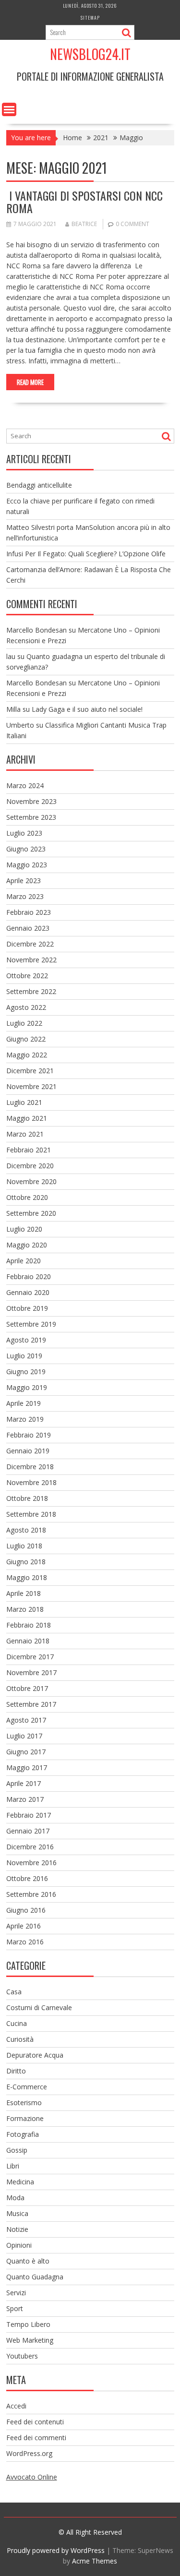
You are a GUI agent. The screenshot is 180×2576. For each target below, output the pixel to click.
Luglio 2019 (24, 1356)
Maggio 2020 (27, 1245)
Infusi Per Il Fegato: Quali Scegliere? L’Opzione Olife (86, 554)
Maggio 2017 (27, 1767)
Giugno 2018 (26, 1562)
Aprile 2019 (24, 1403)
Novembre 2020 (31, 1181)
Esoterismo (24, 2103)
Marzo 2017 (25, 1799)
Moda (15, 2198)
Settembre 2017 (31, 1704)
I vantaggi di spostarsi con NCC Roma (84, 202)
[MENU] (9, 109)
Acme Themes (95, 2561)
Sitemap (90, 18)
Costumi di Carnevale (39, 2007)
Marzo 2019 (25, 1419)
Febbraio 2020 (29, 1276)
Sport (15, 2308)
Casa (14, 1992)
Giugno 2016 (26, 1910)
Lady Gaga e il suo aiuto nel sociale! (87, 709)
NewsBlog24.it (90, 54)
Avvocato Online (32, 2477)
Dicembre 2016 (30, 1847)
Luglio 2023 (24, 833)
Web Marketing (30, 2340)
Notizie (17, 2229)
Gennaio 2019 (28, 1451)
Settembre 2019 (31, 1324)
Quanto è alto (28, 2261)
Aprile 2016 (24, 1926)
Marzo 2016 (25, 1942)
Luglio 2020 (24, 1229)
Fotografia (23, 2134)
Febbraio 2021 (29, 1150)
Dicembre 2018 (30, 1467)
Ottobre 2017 (27, 1688)
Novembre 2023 (31, 801)
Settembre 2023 (31, 817)
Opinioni (19, 2245)
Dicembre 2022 (30, 944)
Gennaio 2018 (28, 1641)
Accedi (16, 2406)
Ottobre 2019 (27, 1308)
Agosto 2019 (26, 1340)
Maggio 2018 (27, 1577)
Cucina (17, 2023)
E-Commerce (27, 2087)
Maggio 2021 (27, 1118)
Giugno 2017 (26, 1752)
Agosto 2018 (26, 1530)
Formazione (25, 2118)
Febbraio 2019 (29, 1435)
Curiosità (20, 2039)
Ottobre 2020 (27, 1197)
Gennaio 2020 (28, 1292)
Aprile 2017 (24, 1783)
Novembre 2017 (31, 1672)
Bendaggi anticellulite (39, 485)
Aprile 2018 (24, 1593)
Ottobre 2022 (27, 976)
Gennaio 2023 (28, 928)
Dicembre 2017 (30, 1657)
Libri (13, 2166)
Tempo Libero (28, 2324)
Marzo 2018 (25, 1609)
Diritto (16, 2071)
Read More (30, 382)
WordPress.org (29, 2453)
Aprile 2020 (24, 1261)
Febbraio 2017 (29, 1815)
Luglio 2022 (24, 1023)
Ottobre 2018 (27, 1498)
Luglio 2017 (24, 1736)
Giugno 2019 (26, 1372)
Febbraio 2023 (29, 912)
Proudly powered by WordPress (56, 2550)
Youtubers (22, 2356)
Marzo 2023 (25, 896)
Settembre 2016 (31, 1894)
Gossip (17, 2150)
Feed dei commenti (36, 2438)
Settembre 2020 (31, 1213)
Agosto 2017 (26, 1720)
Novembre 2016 (31, 1863)
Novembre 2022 (31, 960)
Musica (17, 2213)
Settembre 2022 (31, 991)
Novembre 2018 (31, 1482)
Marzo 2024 (25, 785)
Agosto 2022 (26, 1007)
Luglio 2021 (24, 1102)
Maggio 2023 (27, 865)
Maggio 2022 (27, 1055)
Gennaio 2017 (28, 1831)
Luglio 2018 (24, 1546)
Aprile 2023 (24, 881)
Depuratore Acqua (35, 2055)
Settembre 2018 (31, 1514)
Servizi (16, 2293)
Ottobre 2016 (27, 1878)
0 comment (132, 224)
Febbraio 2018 (29, 1625)
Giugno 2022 (26, 1039)
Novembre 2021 (31, 1086)
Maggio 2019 (27, 1387)
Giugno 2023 (26, 849)
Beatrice (84, 224)
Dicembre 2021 (30, 1071)
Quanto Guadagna (35, 2277)
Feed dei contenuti (35, 2422)
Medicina (20, 2182)
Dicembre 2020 (30, 1166)
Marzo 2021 (25, 1134)
